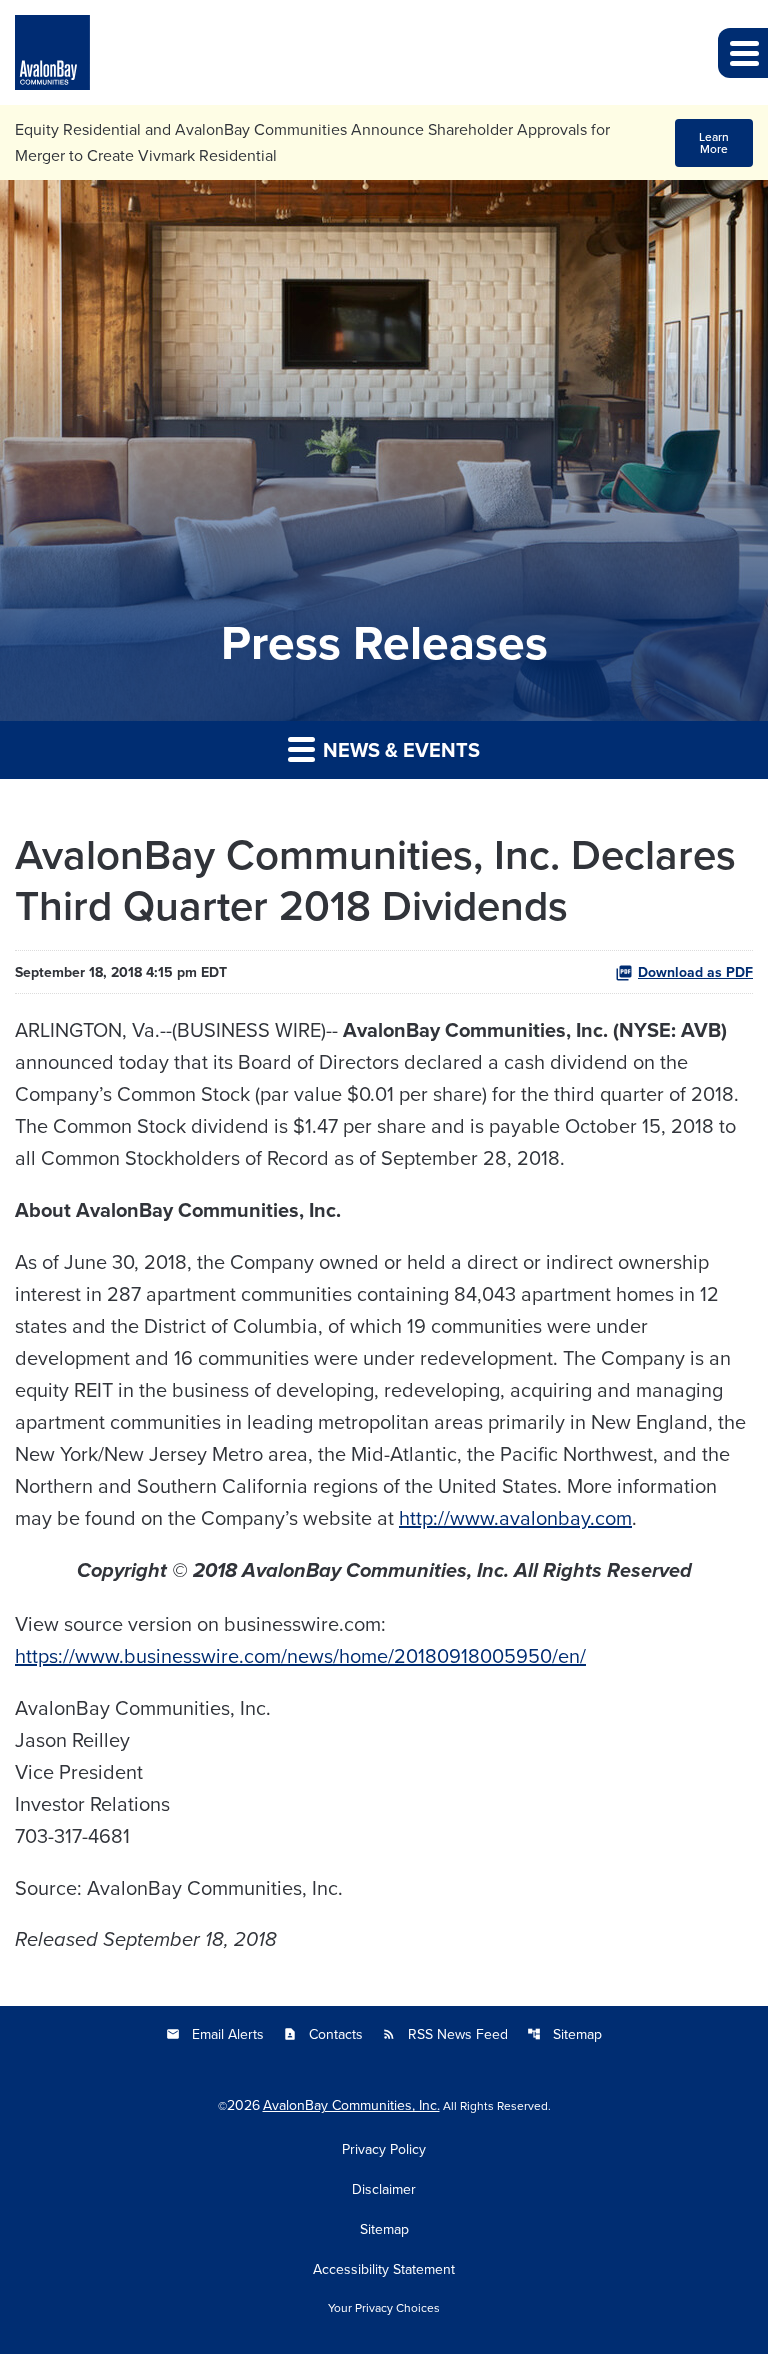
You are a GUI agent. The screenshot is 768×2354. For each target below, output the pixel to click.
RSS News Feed (445, 2034)
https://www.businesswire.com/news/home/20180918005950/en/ (300, 1655)
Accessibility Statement (384, 2269)
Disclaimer (384, 2189)
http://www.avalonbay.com (515, 1517)
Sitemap (564, 2034)
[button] (743, 53)
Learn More (714, 142)
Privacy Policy (384, 2149)
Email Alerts (215, 2034)
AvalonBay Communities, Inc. (351, 2105)
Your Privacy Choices (384, 2308)
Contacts (323, 2034)
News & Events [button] (399, 749)
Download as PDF (695, 972)
